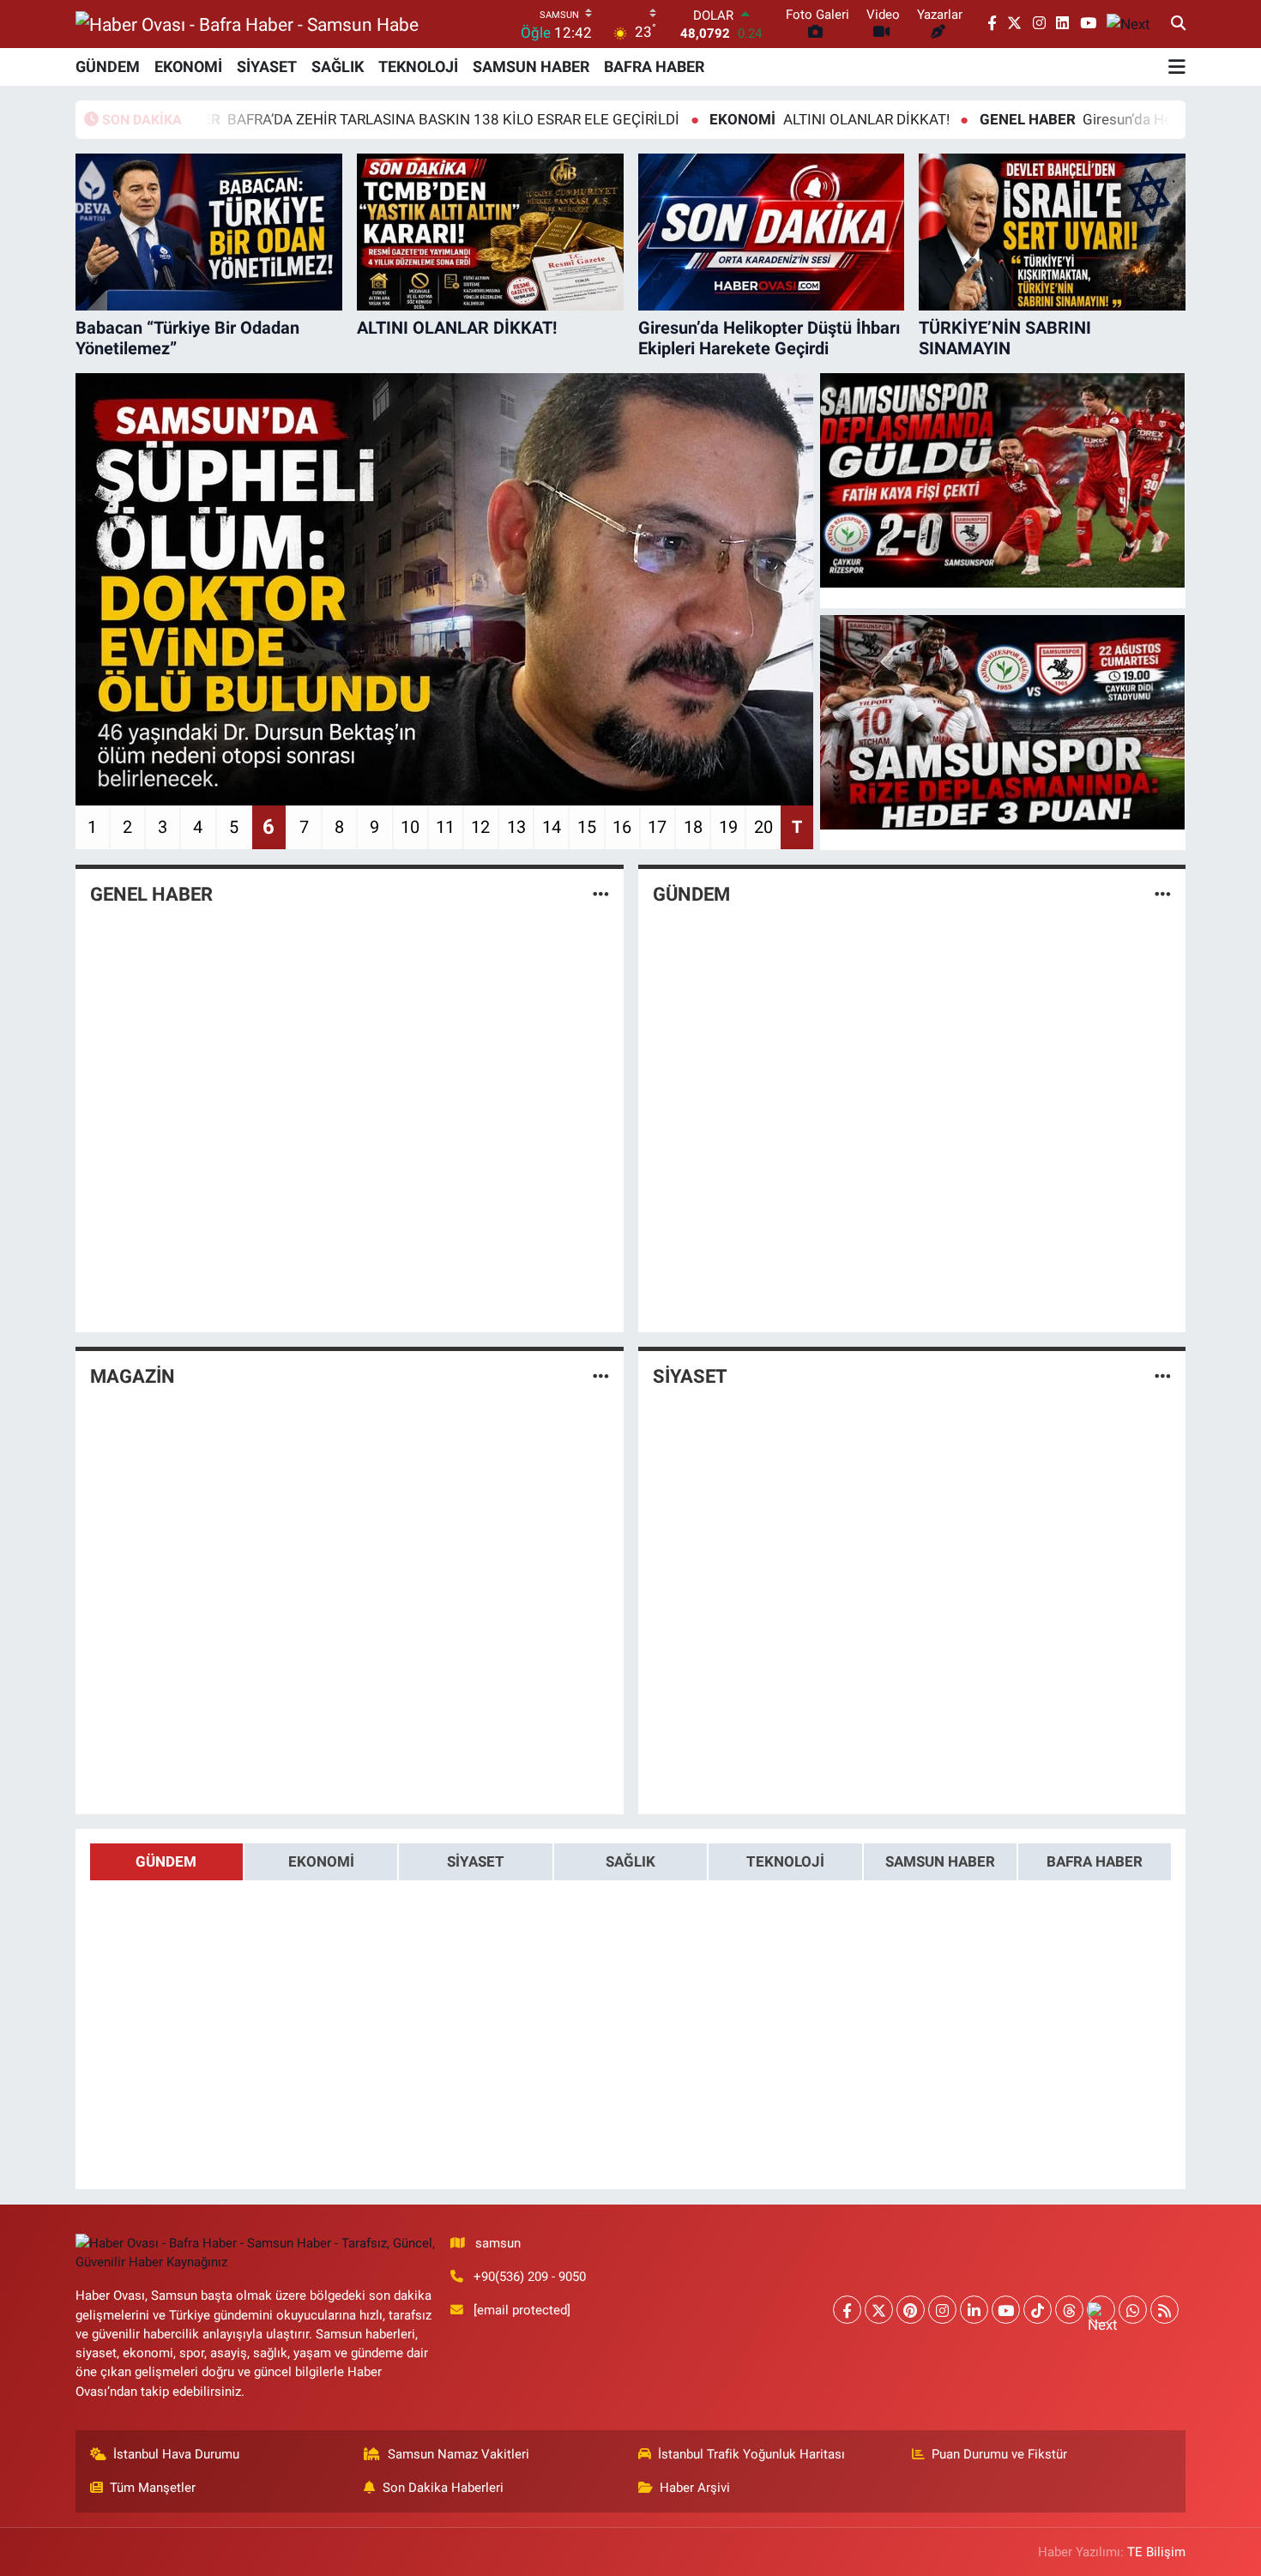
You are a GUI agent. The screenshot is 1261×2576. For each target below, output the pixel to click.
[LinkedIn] (974, 2310)
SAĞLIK (338, 66)
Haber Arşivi (695, 2488)
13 (516, 827)
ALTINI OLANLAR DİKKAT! (736, 119)
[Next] (1101, 2310)
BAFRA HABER (654, 66)
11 (445, 827)
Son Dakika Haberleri (443, 2488)
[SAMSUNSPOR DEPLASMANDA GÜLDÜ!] (1003, 480)
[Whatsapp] (1133, 2310)
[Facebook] (847, 2310)
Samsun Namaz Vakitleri (459, 2454)
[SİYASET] (1163, 1376)
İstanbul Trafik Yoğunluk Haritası (751, 2454)
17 (657, 827)
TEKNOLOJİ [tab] (785, 1861)
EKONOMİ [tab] (321, 1861)
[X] (879, 2310)
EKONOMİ (188, 66)
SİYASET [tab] (476, 1861)
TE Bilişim (1156, 2552)
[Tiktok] (1038, 2310)
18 (693, 827)
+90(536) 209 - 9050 (530, 2277)
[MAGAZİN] (601, 1376)
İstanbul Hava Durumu (176, 2454)
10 (410, 827)
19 (728, 827)
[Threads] (1069, 2310)
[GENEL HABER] (601, 894)
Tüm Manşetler (153, 2488)
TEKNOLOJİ (418, 66)
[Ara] (1178, 24)
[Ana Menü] (1177, 67)
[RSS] (1164, 2310)
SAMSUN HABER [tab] (940, 1861)
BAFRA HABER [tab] (1095, 1861)
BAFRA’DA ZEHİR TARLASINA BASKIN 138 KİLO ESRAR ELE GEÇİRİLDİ (302, 119)
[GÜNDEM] (1163, 894)
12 (480, 827)
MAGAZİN (133, 1376)
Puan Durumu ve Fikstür (999, 2454)
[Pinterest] (911, 2310)
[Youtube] (1006, 2310)
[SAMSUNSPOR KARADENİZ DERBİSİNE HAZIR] (1003, 722)
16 (622, 827)
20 (763, 827)
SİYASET (267, 66)
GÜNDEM (108, 66)
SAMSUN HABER (531, 66)
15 (587, 827)
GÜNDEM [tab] (166, 1861)
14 (552, 827)
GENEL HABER (151, 894)
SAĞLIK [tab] (630, 1861)
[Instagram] (942, 2310)
